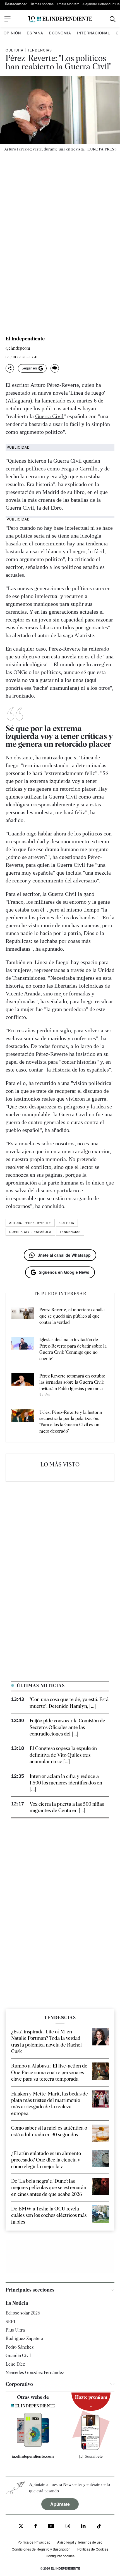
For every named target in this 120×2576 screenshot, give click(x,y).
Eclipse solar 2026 (23, 2313)
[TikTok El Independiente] (99, 2527)
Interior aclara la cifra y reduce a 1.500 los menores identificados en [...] (66, 1783)
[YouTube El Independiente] (51, 2527)
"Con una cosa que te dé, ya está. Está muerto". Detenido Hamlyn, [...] (69, 1703)
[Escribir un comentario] (55, 368)
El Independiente (25, 339)
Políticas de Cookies (93, 2549)
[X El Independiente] (21, 2527)
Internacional (93, 33)
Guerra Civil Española (30, 1232)
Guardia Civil (18, 2355)
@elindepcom (18, 348)
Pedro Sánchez (20, 2347)
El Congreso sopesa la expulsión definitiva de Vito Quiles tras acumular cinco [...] (63, 1755)
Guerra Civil (49, 416)
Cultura (15, 50)
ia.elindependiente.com (33, 2456)
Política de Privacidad (34, 2542)
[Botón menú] (8, 19)
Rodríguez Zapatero (24, 2338)
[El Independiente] (60, 19)
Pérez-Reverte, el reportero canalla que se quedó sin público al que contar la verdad (72, 1316)
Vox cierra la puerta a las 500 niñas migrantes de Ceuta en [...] (67, 1807)
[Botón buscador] (113, 19)
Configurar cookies (60, 2556)
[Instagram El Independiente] (68, 2527)
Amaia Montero (68, 4)
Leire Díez (15, 2364)
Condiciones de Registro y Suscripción (41, 2549)
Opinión (12, 33)
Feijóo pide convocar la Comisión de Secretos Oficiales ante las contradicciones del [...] (67, 1727)
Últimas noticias (42, 4)
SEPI (10, 2322)
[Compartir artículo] (10, 368)
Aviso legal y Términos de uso (80, 2542)
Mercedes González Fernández (35, 2373)
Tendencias (40, 50)
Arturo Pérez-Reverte (30, 1223)
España (35, 33)
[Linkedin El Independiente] (83, 2527)
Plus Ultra (15, 2330)
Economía (60, 33)
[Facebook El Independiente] (36, 2527)
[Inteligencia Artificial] (33, 2445)
